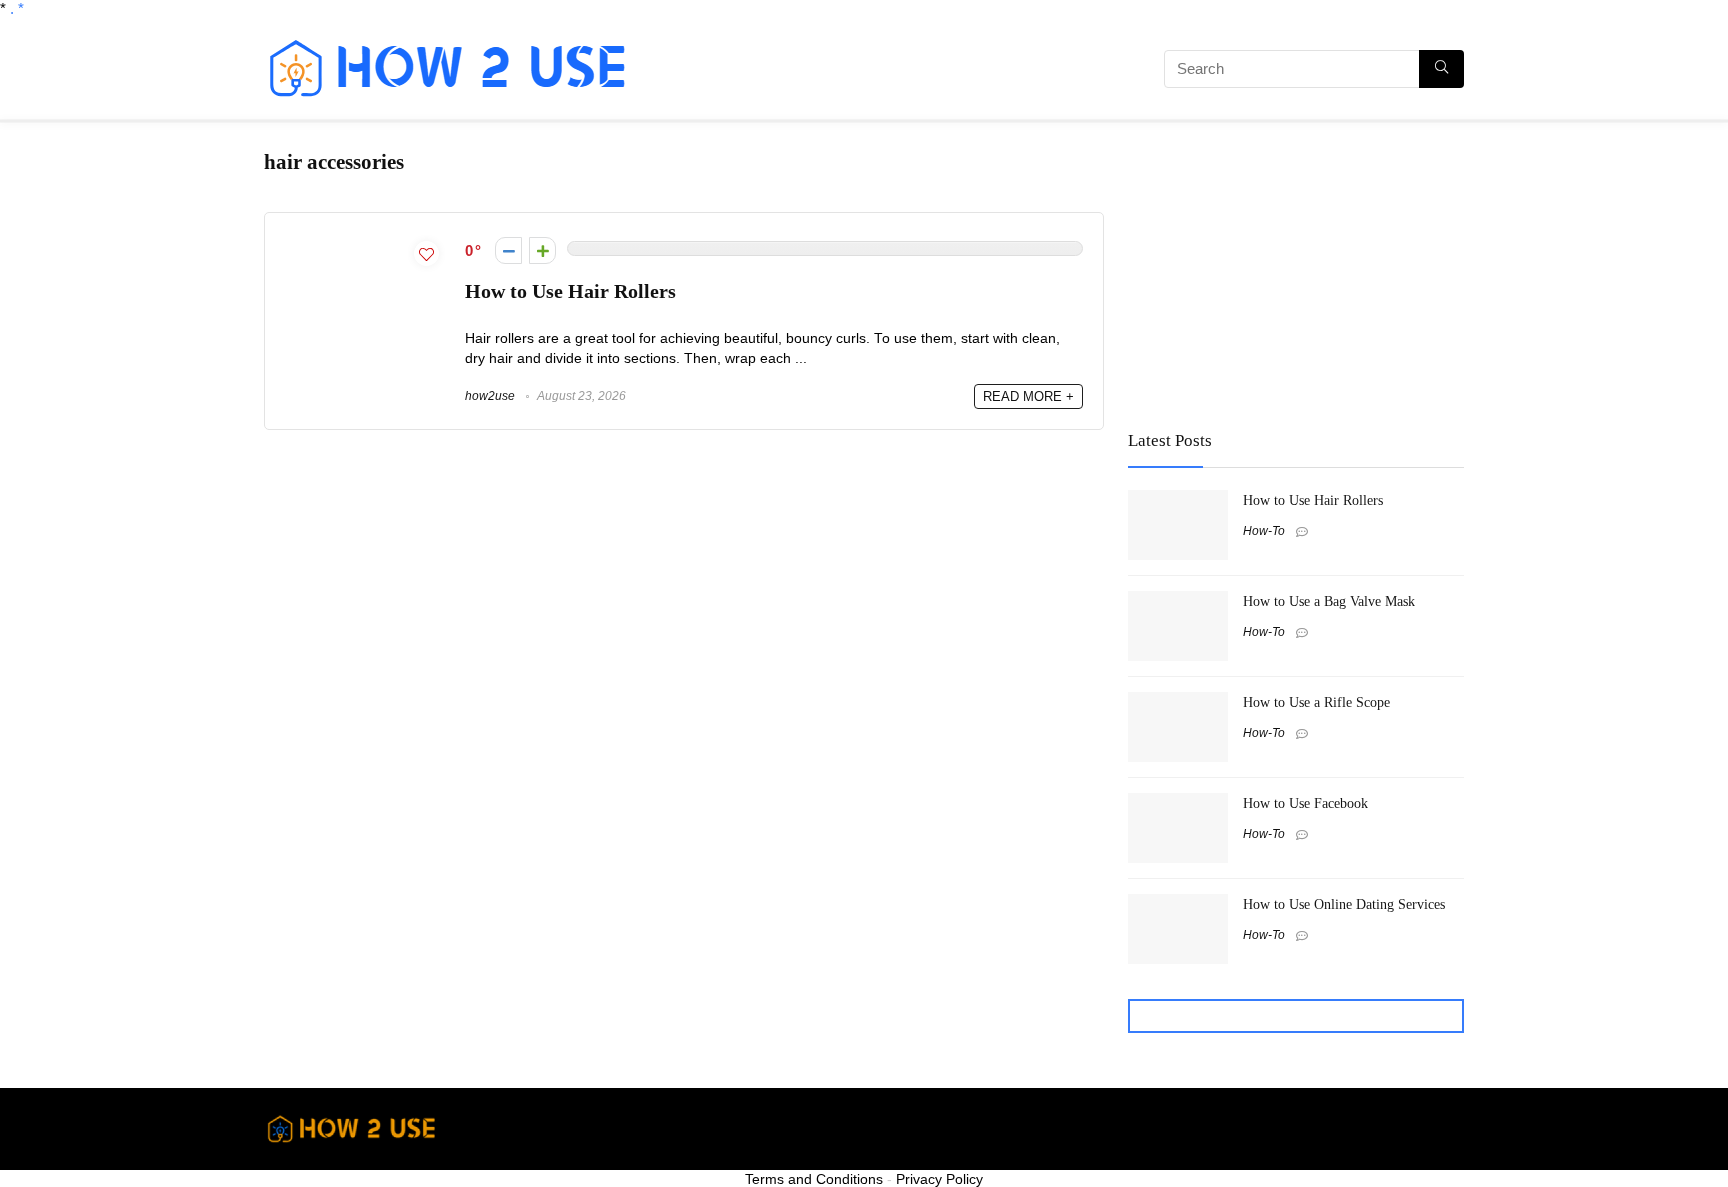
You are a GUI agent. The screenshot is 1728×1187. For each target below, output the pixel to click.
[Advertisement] (879, 72)
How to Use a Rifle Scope (1316, 702)
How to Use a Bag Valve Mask (1329, 601)
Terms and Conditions (814, 1179)
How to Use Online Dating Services (1344, 904)
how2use (490, 396)
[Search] (1441, 69)
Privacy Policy (939, 1179)
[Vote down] (508, 250)
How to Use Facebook (1305, 803)
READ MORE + (1028, 396)
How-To (1264, 531)
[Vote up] (542, 250)
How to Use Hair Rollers (570, 291)
